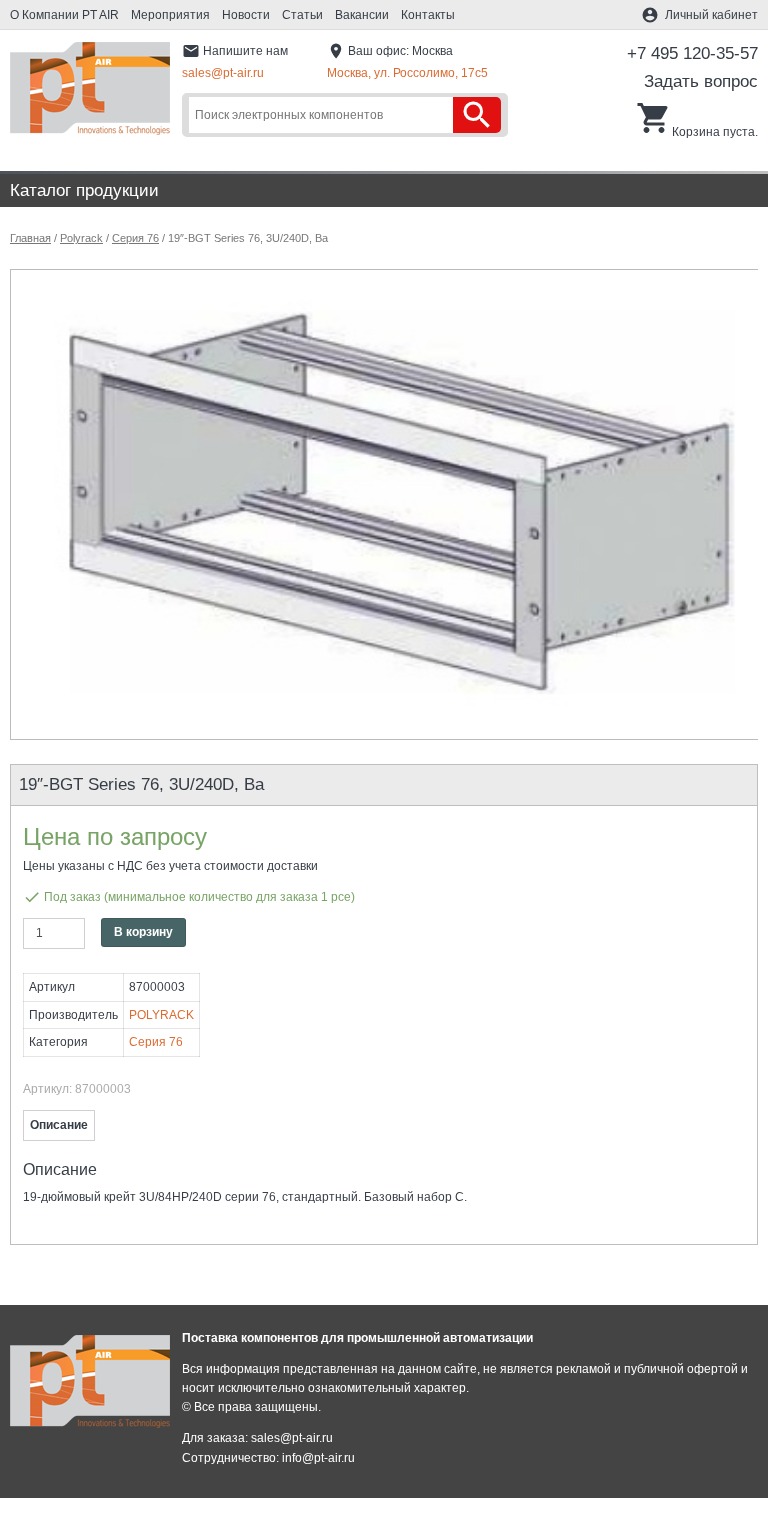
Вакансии (362, 15)
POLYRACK (161, 1015)
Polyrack (81, 238)
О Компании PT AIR (64, 15)
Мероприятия (170, 15)
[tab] (59, 1125)
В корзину (143, 932)
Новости (246, 15)
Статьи (302, 15)
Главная (30, 238)
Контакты (428, 15)
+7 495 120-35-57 (692, 53)
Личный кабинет (711, 15)
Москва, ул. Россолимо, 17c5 (407, 73)
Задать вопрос (701, 81)
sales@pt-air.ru (223, 73)
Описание (59, 1125)
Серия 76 (135, 238)
